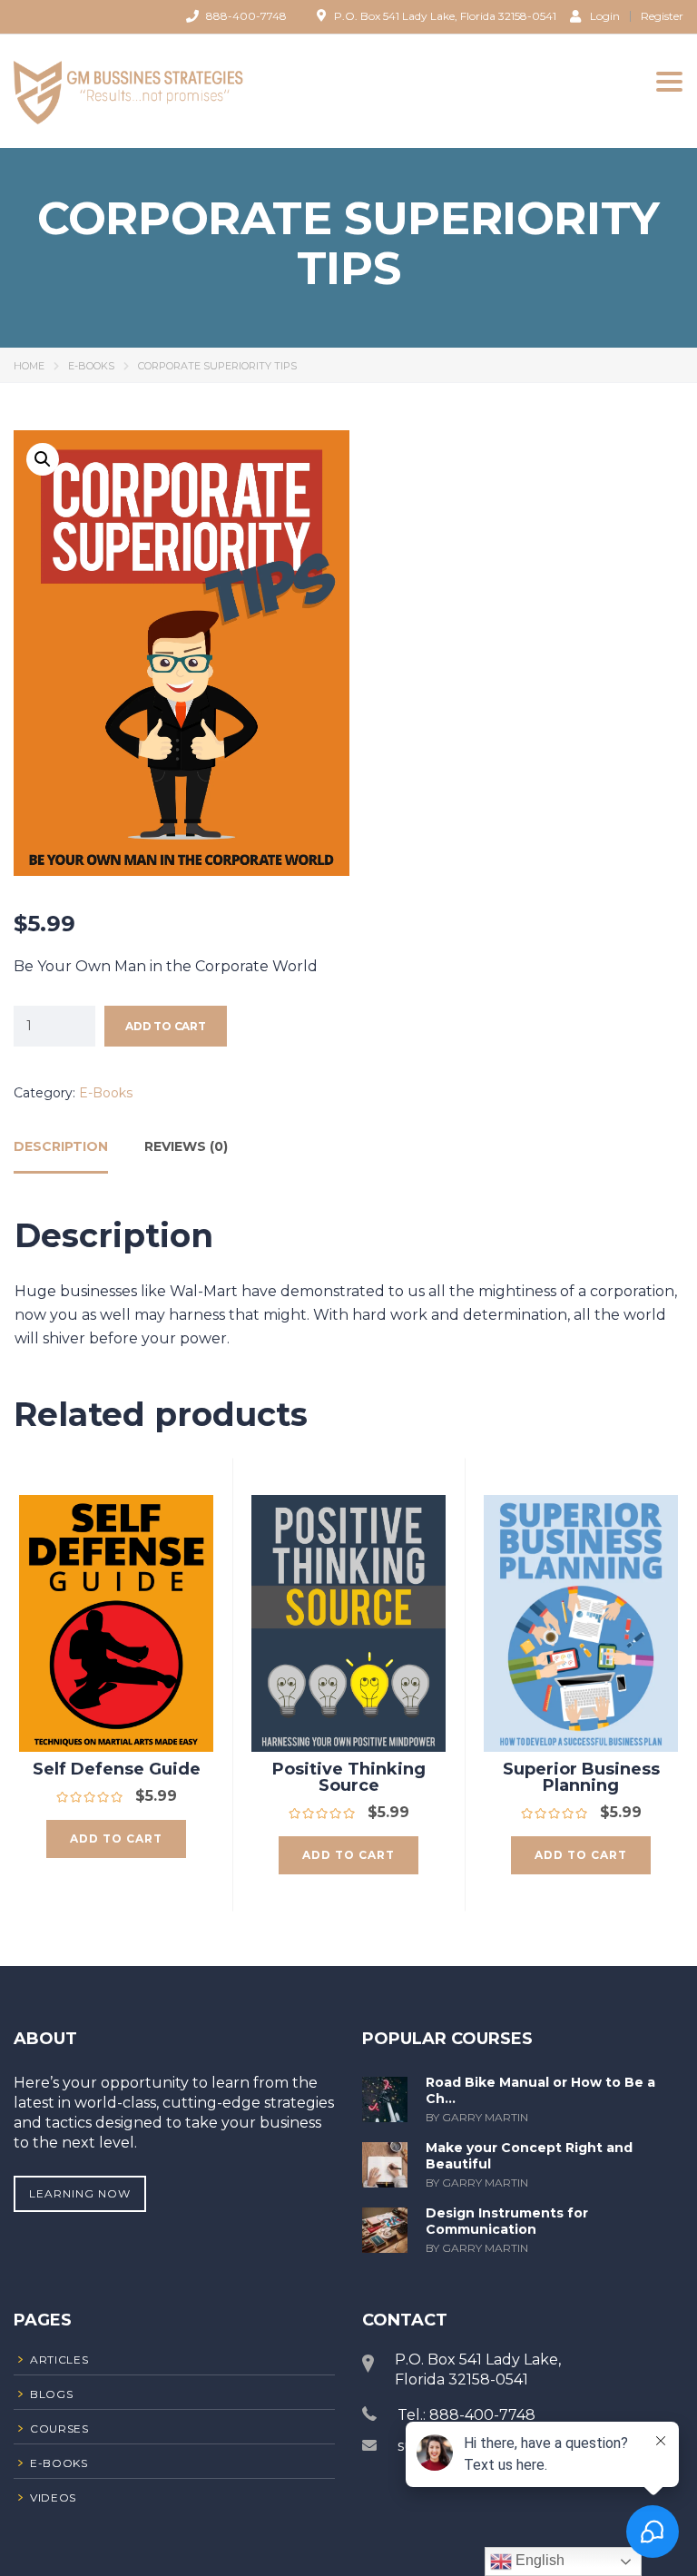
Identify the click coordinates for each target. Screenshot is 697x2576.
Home (29, 366)
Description (61, 1146)
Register (662, 16)
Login (605, 15)
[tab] (61, 1153)
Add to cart (166, 1026)
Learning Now (80, 2193)
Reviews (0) (186, 1146)
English (538, 2560)
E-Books (91, 366)
